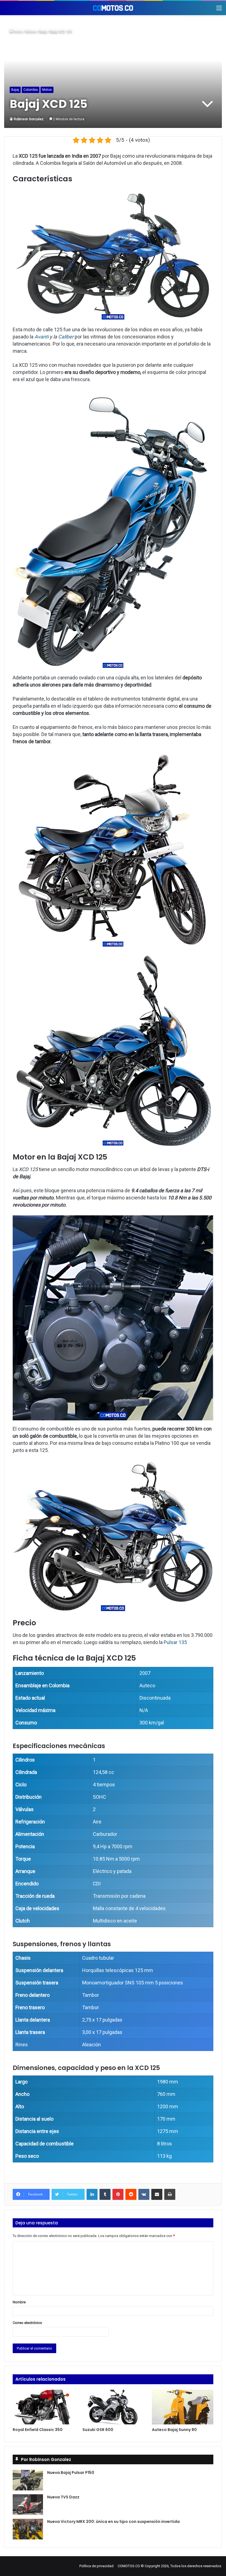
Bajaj (43, 32)
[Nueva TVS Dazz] (28, 2505)
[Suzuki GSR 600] (113, 2407)
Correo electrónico (27, 2323)
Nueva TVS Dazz (63, 2497)
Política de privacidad (96, 2566)
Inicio (18, 32)
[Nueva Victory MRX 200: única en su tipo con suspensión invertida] (28, 2529)
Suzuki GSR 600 (98, 2430)
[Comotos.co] (113, 8)
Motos (31, 32)
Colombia (31, 90)
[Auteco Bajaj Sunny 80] (183, 2407)
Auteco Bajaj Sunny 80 (174, 2430)
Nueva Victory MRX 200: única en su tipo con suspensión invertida (113, 2522)
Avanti (42, 337)
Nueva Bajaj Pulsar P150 (71, 2473)
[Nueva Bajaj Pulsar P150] (28, 2480)
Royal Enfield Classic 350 (38, 2430)
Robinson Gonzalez (29, 119)
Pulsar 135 (175, 1642)
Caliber (66, 337)
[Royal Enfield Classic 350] (43, 2407)
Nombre (19, 2302)
